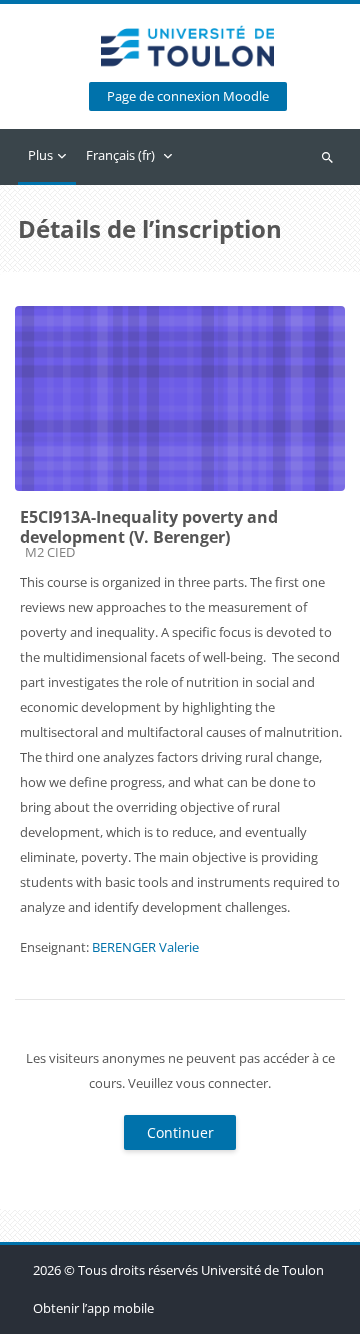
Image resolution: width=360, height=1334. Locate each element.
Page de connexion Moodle (188, 96)
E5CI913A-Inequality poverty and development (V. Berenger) (149, 527)
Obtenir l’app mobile (93, 1308)
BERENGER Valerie (145, 947)
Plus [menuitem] (40, 155)
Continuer (180, 1132)
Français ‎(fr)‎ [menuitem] (120, 155)
